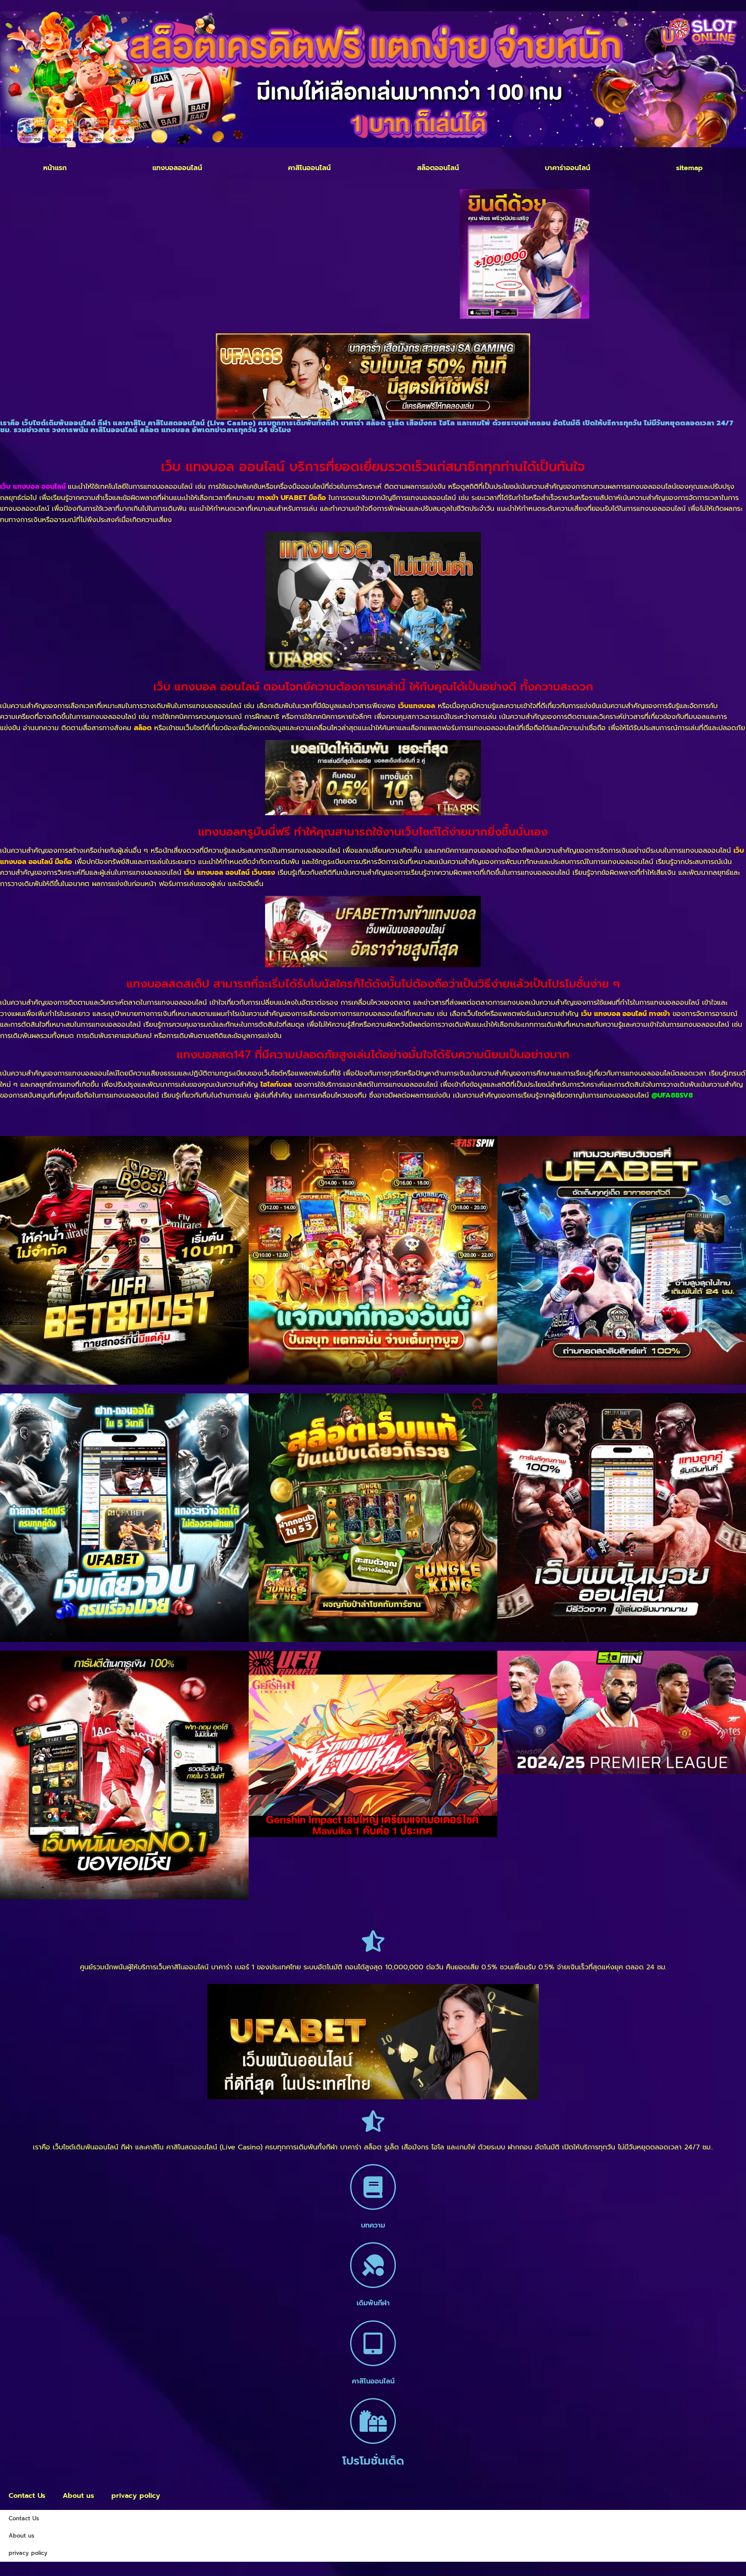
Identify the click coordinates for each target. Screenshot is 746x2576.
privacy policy (136, 2496)
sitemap (689, 168)
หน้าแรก (55, 168)
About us (78, 2496)
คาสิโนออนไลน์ (309, 168)
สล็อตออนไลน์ (438, 168)
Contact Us (27, 2496)
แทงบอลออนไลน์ (177, 168)
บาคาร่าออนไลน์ (567, 168)
